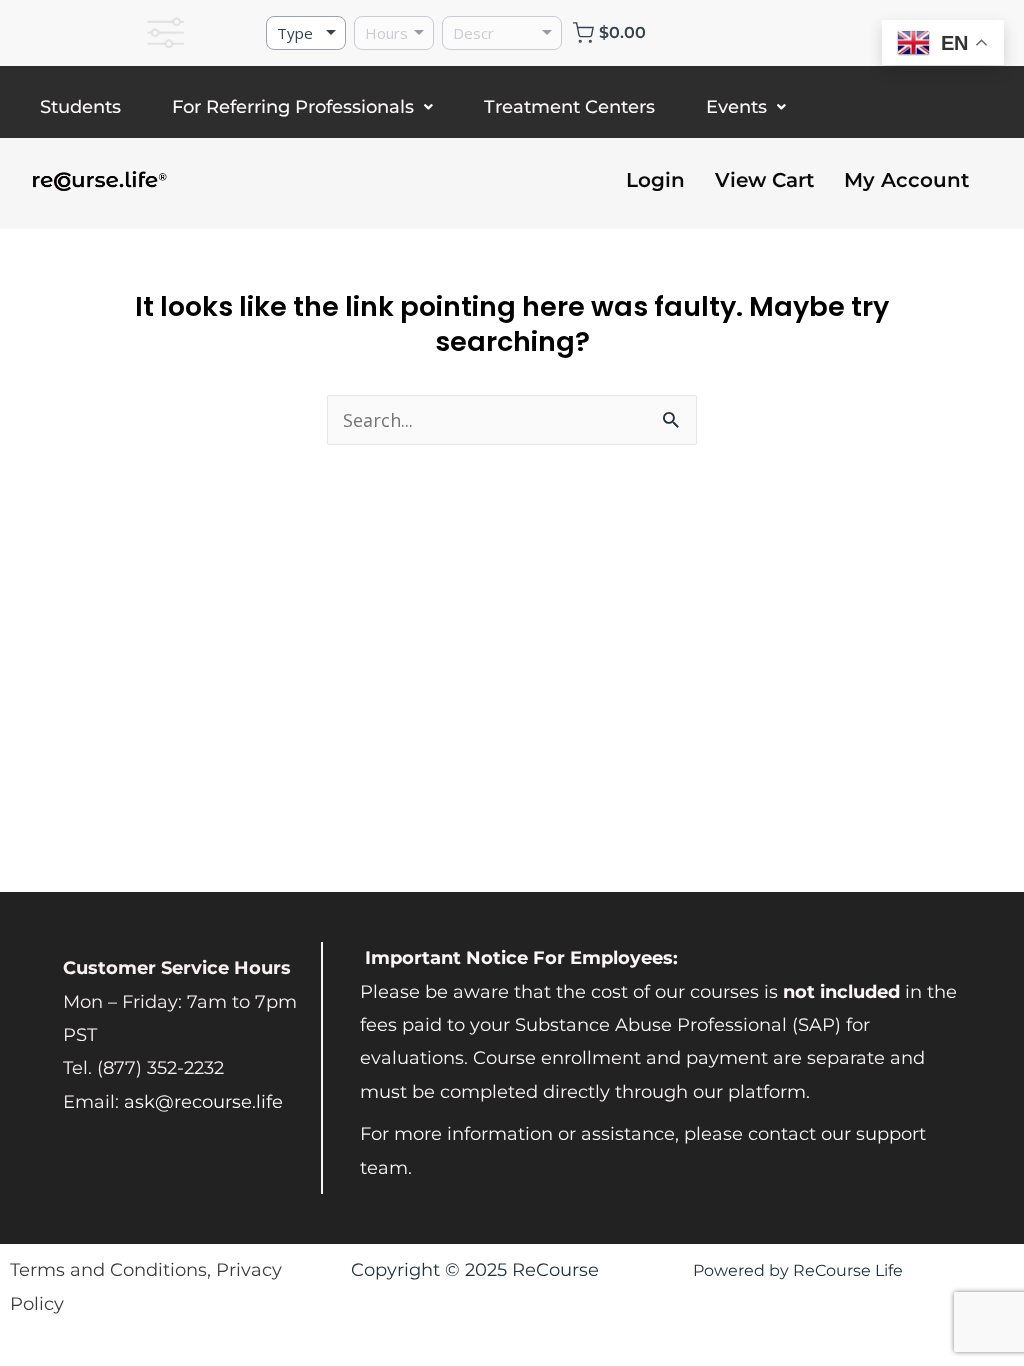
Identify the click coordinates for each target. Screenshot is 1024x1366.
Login (655, 180)
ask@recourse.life (203, 1102)
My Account (906, 180)
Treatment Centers (569, 107)
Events (736, 107)
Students (80, 107)
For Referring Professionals (293, 107)
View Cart (764, 180)
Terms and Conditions (108, 1270)
